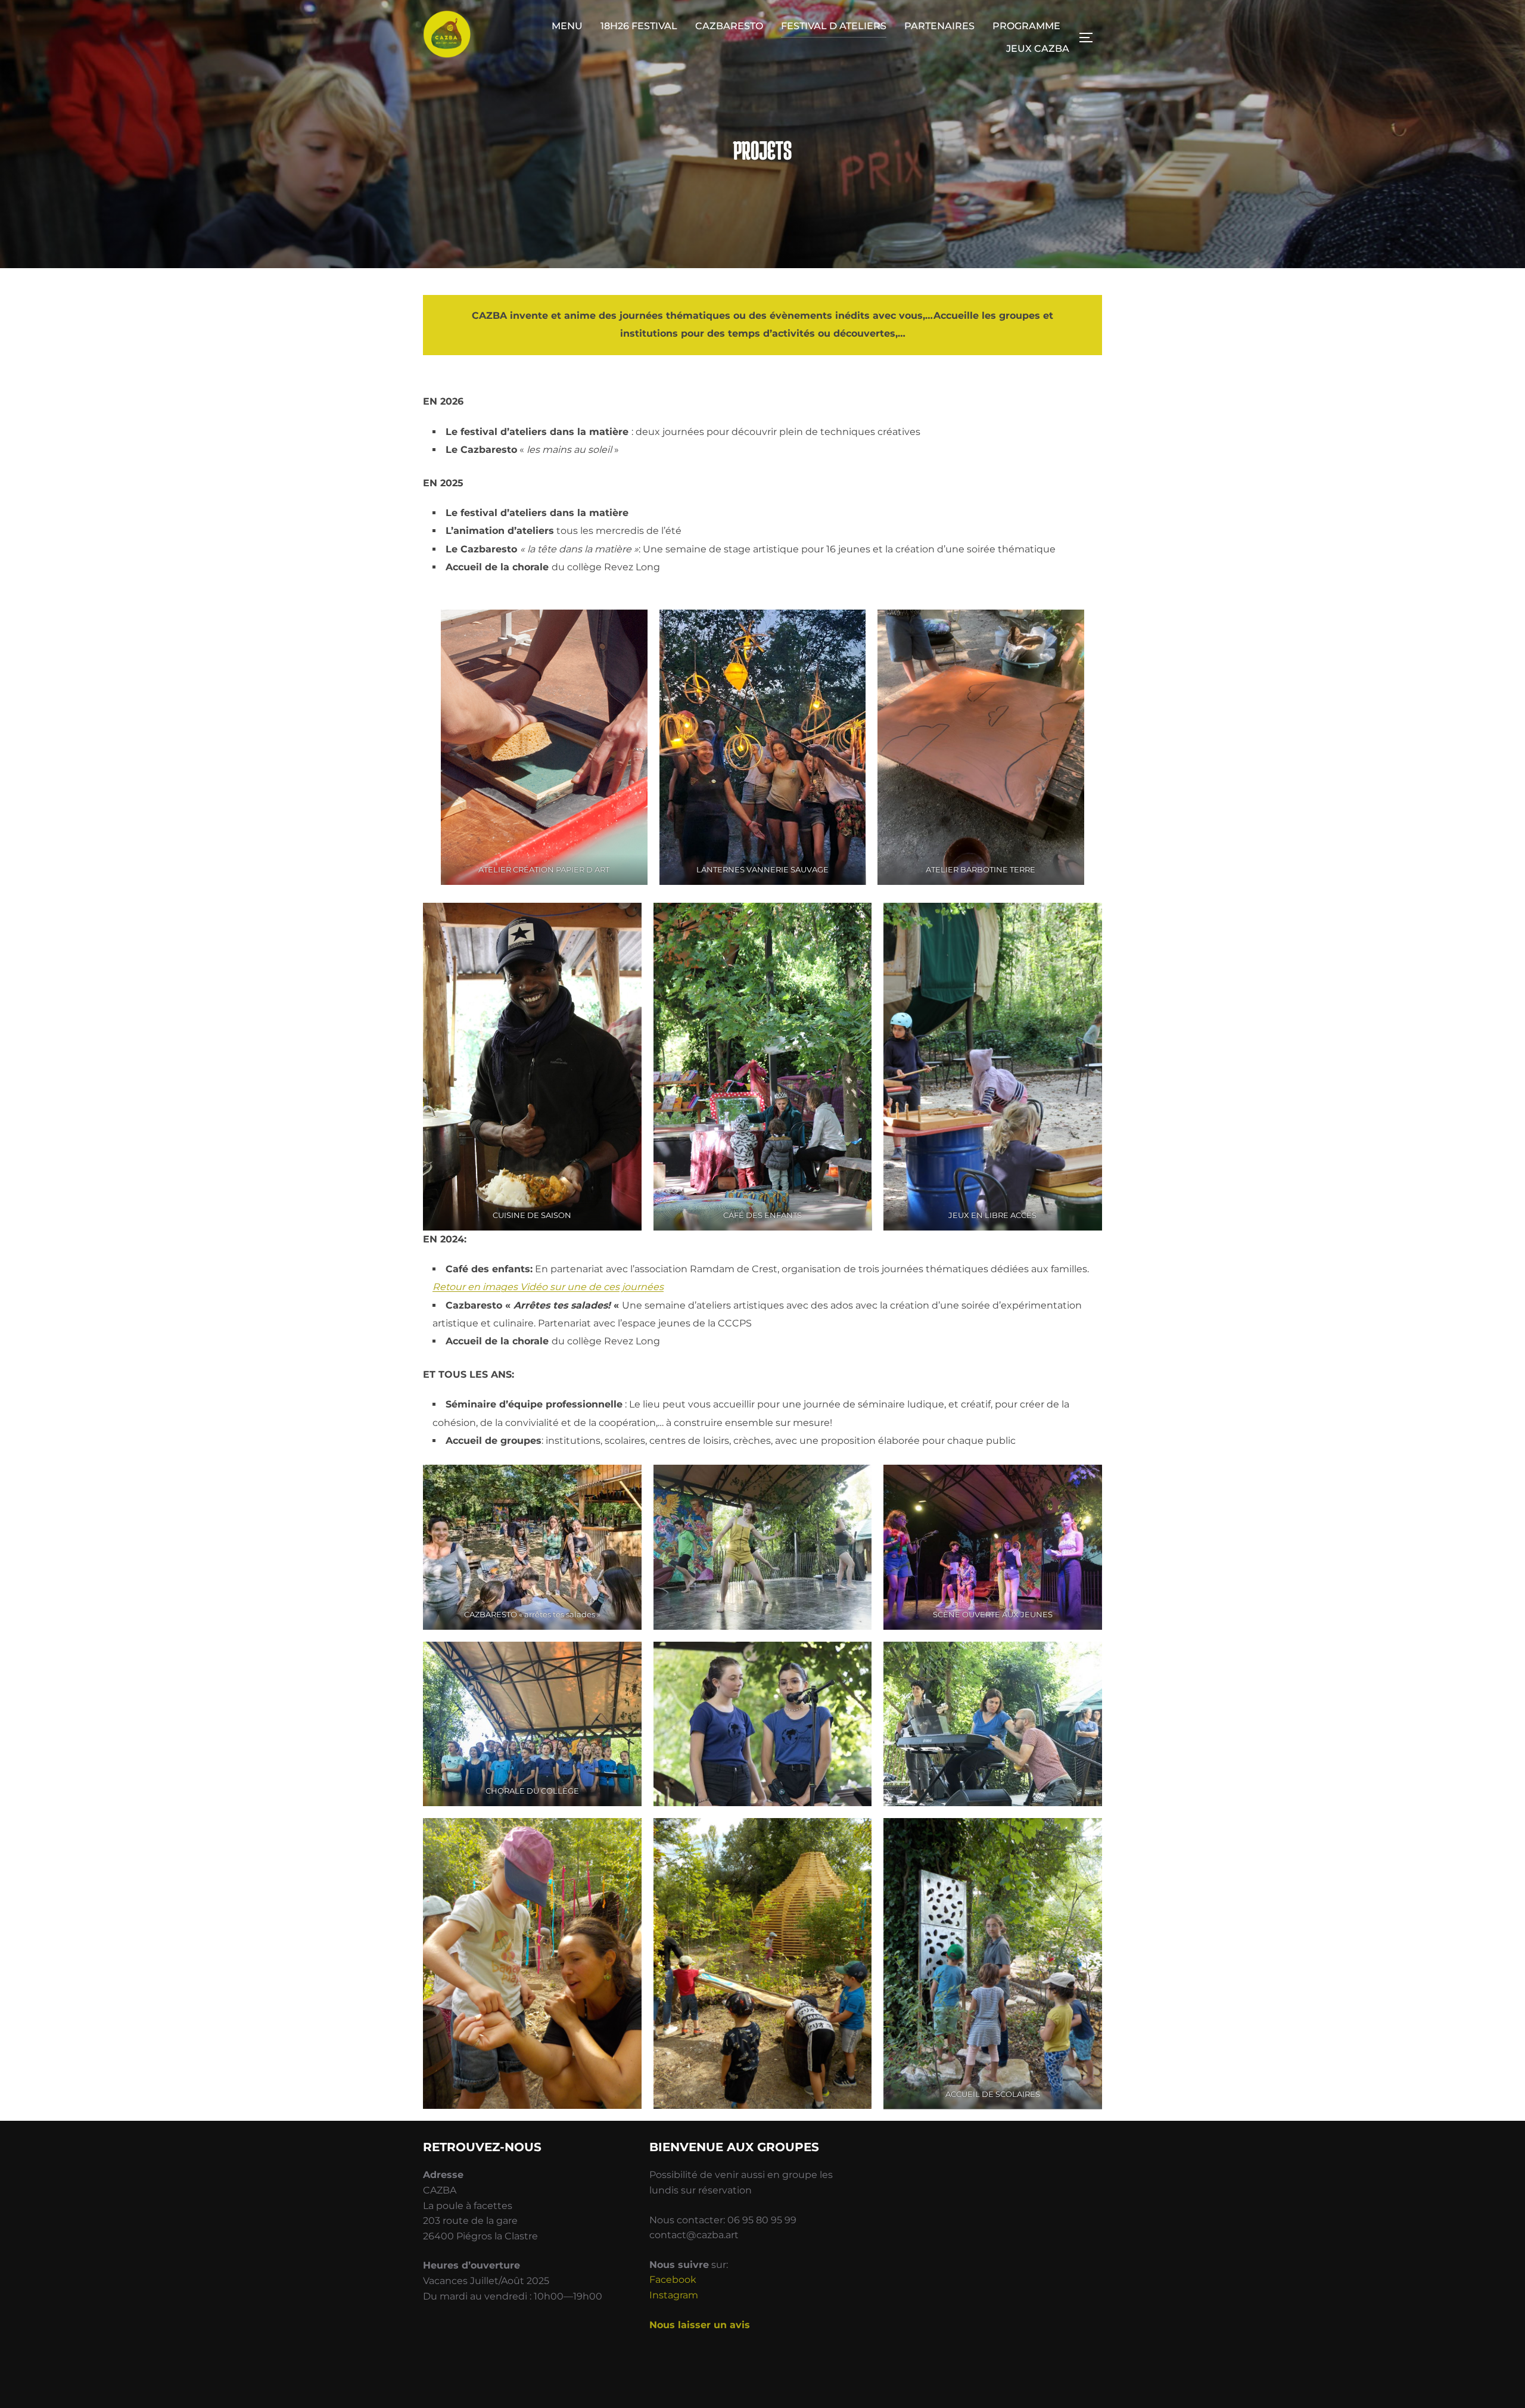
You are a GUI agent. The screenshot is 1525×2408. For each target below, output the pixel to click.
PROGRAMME (1026, 26)
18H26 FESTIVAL (639, 26)
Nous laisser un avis (701, 2325)
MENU (567, 26)
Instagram (674, 2295)
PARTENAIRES (939, 26)
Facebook (673, 2280)
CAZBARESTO (729, 26)
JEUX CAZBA (1038, 49)
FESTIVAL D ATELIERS (834, 26)
